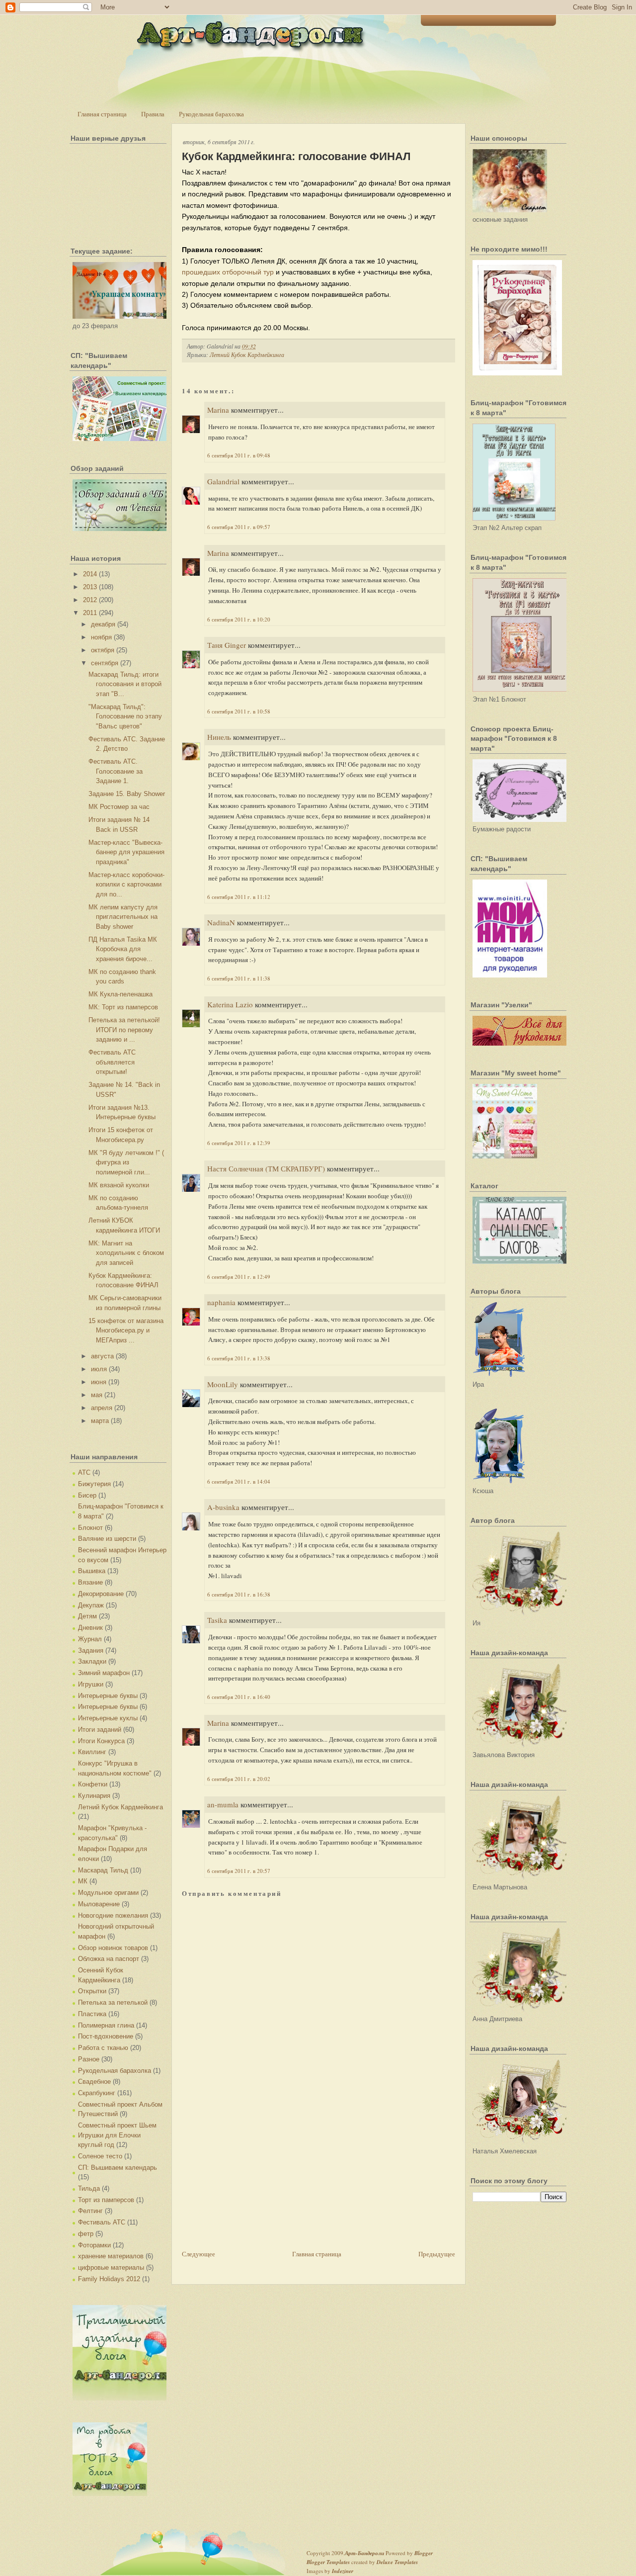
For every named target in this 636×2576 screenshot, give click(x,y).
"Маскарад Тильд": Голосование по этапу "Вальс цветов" (125, 716)
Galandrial (223, 481)
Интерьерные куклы (108, 1718)
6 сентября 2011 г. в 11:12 (239, 897)
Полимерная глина (106, 2025)
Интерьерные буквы (108, 1696)
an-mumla (223, 1804)
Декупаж (91, 1605)
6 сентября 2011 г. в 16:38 (239, 1594)
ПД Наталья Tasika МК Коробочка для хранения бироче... (123, 949)
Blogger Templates (328, 2562)
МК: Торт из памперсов (123, 1007)
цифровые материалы (111, 2267)
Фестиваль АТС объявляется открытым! (112, 1062)
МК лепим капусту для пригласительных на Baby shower (123, 917)
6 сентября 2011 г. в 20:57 (239, 1871)
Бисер (87, 1495)
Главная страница (102, 114)
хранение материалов (111, 2256)
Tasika (217, 1620)
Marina (218, 410)
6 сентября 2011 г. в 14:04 (239, 1481)
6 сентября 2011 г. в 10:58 (239, 711)
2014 (90, 574)
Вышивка (92, 1571)
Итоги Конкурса (101, 1741)
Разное (89, 2059)
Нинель (219, 737)
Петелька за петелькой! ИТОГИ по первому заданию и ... (124, 1030)
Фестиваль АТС (102, 2222)
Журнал (90, 1639)
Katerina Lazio (230, 1004)
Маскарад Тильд (103, 1870)
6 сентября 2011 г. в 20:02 (239, 1779)
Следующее (199, 2254)
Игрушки (91, 1684)
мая (97, 1395)
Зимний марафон (104, 1673)
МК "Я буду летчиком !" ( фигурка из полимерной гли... (126, 1162)
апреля (102, 1408)
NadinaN (221, 922)
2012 (90, 600)
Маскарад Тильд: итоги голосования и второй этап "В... (125, 684)
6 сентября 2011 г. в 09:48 (239, 455)
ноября (101, 637)
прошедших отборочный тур (228, 272)
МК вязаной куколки (119, 1185)
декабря (103, 624)
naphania (221, 1302)
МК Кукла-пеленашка (120, 994)
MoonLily (223, 1384)
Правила (153, 114)
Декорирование (101, 1594)
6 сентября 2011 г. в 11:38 (239, 978)
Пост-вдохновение (106, 2036)
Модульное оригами (108, 1893)
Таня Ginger (227, 645)
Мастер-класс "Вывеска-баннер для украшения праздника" (126, 852)
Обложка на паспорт (109, 1959)
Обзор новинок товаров (113, 1948)
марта (100, 1421)
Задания (91, 1650)
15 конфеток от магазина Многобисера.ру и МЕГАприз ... (126, 1331)
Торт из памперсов (106, 2200)
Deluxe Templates (397, 2562)
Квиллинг (92, 1752)
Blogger (424, 2553)
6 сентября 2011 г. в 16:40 (239, 1697)
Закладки (92, 1661)
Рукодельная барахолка (211, 114)
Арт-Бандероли (364, 2553)
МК (83, 1881)
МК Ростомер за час (119, 807)
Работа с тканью (103, 2048)
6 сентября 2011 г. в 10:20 (239, 619)
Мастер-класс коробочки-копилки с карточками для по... (126, 885)
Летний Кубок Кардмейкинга (120, 1807)
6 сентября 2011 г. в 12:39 (239, 1143)
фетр (86, 2234)
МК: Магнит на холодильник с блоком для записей (126, 1253)
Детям (87, 1616)
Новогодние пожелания (113, 1915)
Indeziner (343, 2571)
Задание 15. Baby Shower (127, 794)
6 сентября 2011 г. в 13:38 (239, 1358)
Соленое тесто (100, 2156)
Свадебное (94, 2082)
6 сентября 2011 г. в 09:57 (239, 527)
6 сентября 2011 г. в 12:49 (239, 1277)
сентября (105, 663)
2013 (90, 587)
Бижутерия (94, 1484)
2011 (90, 613)
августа (102, 1356)
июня (99, 1382)
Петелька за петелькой (113, 2002)
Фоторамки (94, 2245)
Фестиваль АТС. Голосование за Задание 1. (116, 771)
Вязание (90, 1582)
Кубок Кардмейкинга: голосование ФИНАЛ (296, 156)
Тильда (89, 2188)
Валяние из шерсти (107, 1539)
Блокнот (90, 1528)
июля (99, 1369)
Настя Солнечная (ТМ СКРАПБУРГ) (266, 1168)
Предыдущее (437, 2254)
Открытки (92, 1991)
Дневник (90, 1628)
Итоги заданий (100, 1730)
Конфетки (93, 1784)
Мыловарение (99, 1904)
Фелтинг (90, 2211)
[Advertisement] (256, 2179)
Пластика (92, 2014)
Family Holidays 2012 (109, 2279)
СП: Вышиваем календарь (118, 2168)
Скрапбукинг (97, 2093)
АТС (84, 1472)
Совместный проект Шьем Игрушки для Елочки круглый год (117, 2135)
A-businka (223, 1507)
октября (103, 650)
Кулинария (94, 1796)
